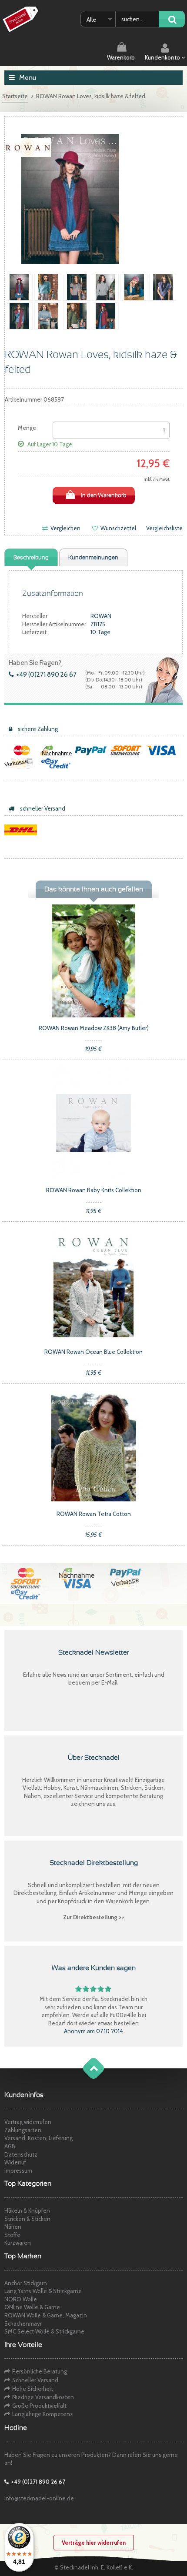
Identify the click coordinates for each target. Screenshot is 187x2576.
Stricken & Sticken (27, 2219)
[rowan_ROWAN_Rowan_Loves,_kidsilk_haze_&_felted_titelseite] (19, 286)
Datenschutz (21, 2154)
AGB (10, 2146)
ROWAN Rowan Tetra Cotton (94, 1514)
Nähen (13, 2227)
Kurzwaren (18, 2243)
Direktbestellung (35, 1893)
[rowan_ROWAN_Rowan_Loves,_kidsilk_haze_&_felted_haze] (163, 286)
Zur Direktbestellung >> (93, 1917)
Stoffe (12, 2235)
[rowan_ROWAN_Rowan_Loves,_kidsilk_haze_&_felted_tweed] (48, 286)
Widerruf (15, 2162)
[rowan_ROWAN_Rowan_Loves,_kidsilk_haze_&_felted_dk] (134, 286)
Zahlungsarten (23, 2130)
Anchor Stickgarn (26, 2283)
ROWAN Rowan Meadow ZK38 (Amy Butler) (94, 1028)
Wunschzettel (118, 528)
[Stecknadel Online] (22, 19)
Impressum (18, 2170)
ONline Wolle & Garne (32, 2307)
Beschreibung (31, 558)
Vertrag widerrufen (28, 2122)
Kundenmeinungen (93, 558)
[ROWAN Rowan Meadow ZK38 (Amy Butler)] (93, 960)
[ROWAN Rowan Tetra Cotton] (93, 1446)
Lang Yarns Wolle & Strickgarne (43, 2291)
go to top (85, 2077)
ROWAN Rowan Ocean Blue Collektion (93, 1352)
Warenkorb (121, 57)
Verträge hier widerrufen (94, 2543)
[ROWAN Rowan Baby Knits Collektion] (93, 1122)
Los (172, 20)
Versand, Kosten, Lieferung (38, 2138)
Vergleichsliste (164, 528)
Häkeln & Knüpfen (27, 2210)
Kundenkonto (163, 57)
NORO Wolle (21, 2299)
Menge (27, 428)
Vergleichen (65, 528)
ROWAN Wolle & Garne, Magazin (46, 2315)
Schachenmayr (23, 2323)
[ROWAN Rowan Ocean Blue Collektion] (93, 1284)
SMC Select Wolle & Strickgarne (44, 2331)
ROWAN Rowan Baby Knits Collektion (94, 1190)
